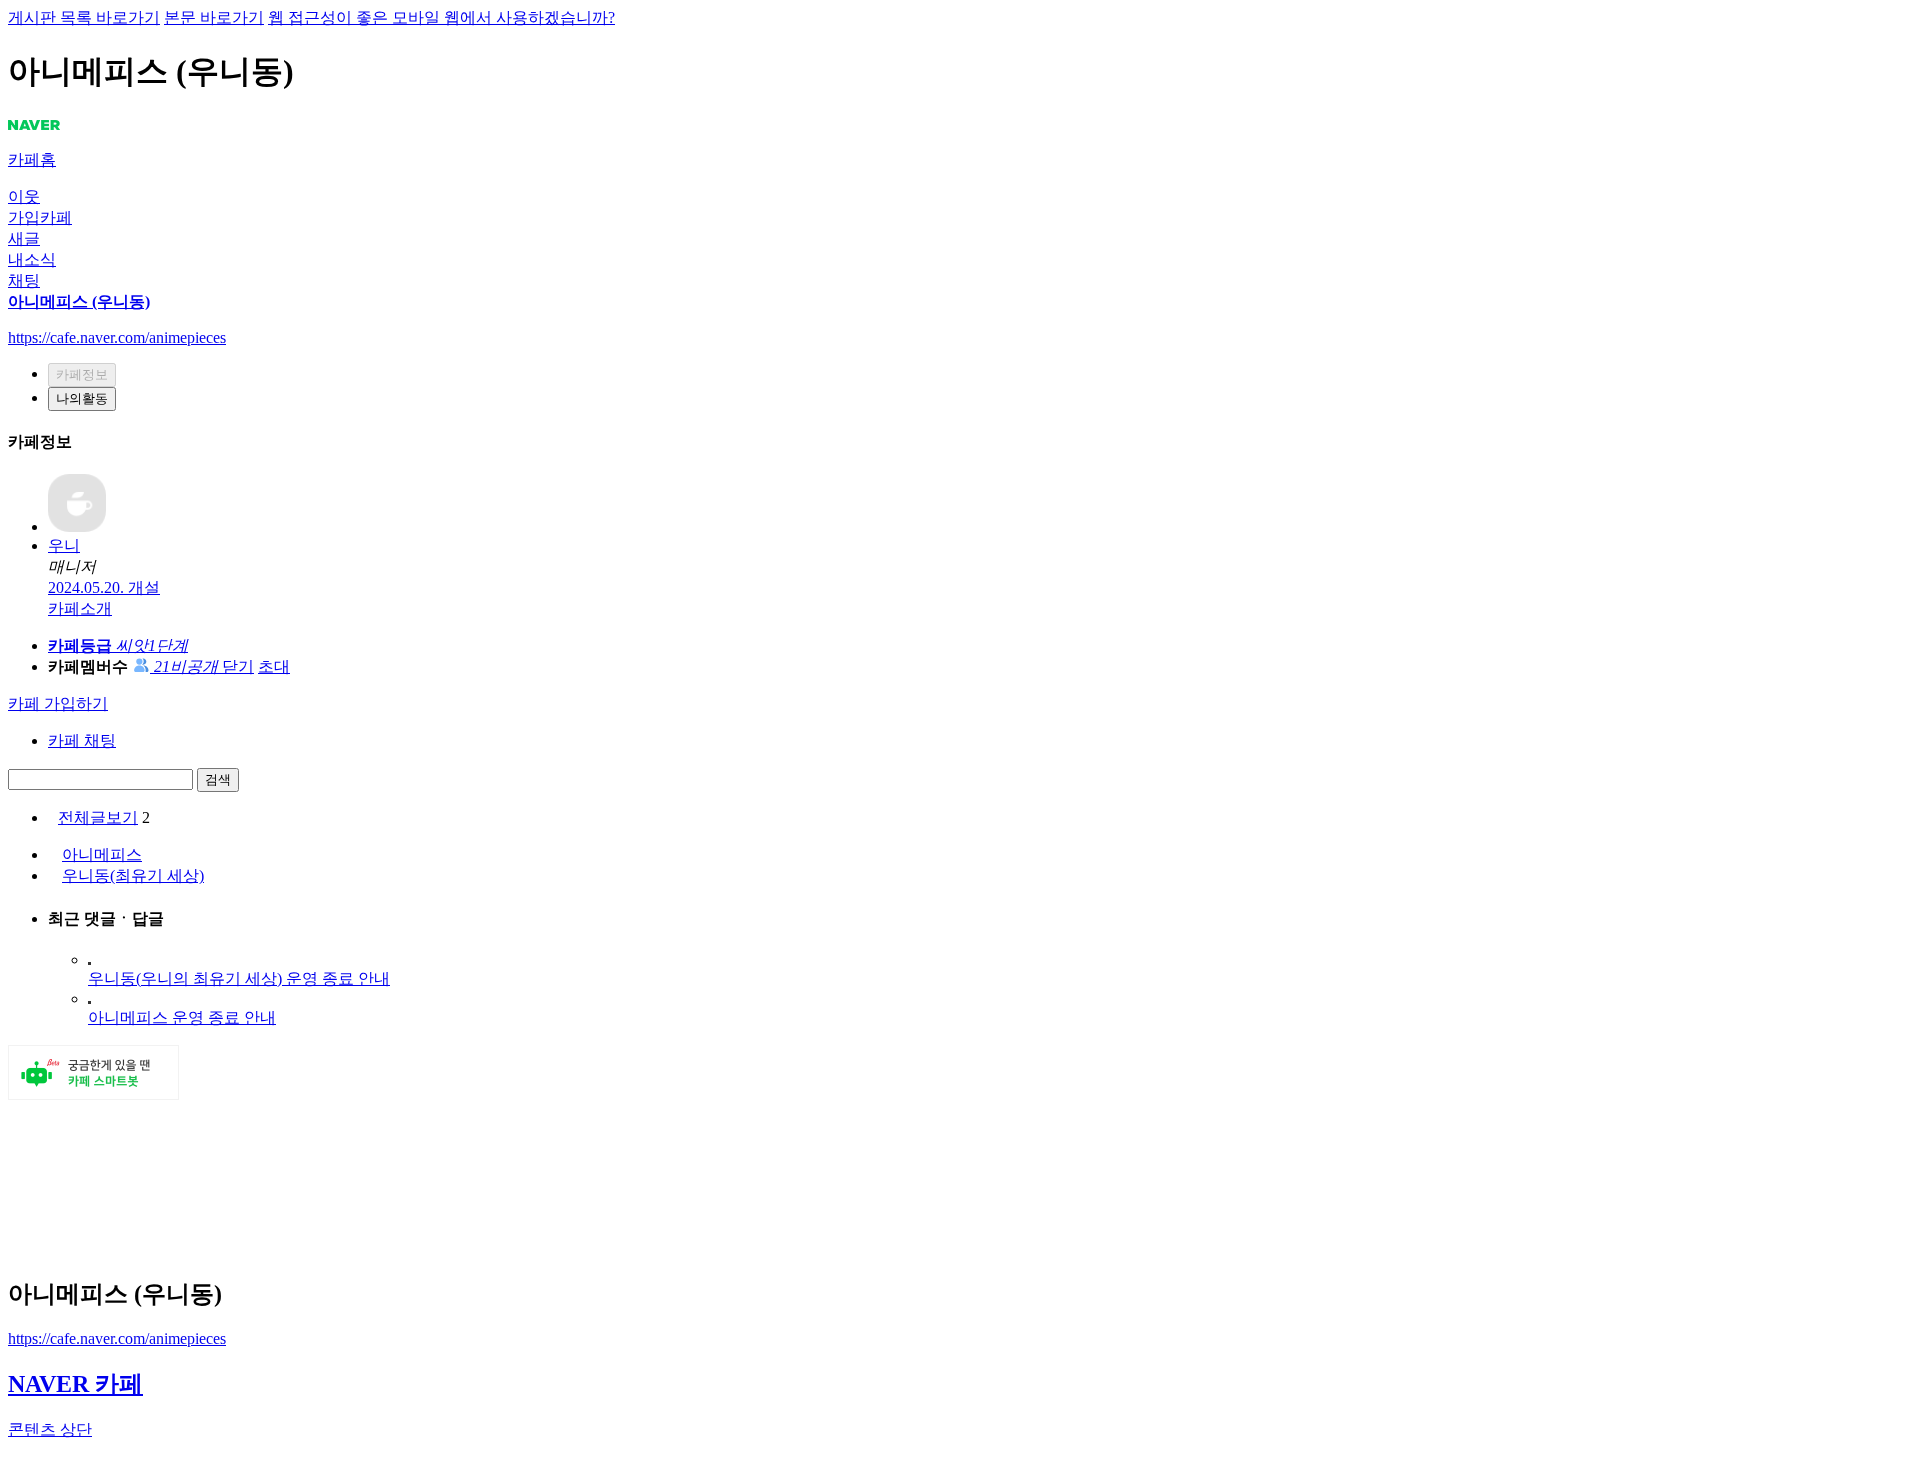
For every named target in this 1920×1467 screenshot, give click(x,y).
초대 (274, 666)
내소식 (32, 259)
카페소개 (80, 608)
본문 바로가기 (214, 17)
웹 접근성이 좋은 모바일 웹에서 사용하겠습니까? (441, 17)
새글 (24, 238)
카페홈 (32, 159)
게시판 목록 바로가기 (84, 17)
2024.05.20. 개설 (104, 587)
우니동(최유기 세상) (133, 875)
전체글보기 (98, 817)
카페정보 (82, 374)
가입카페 (40, 217)
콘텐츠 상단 (50, 1429)
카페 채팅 (82, 740)
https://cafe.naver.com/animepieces (117, 1338)
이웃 (24, 196)
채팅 (24, 280)
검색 (218, 779)
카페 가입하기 (58, 703)
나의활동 (82, 398)
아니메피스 (102, 854)
